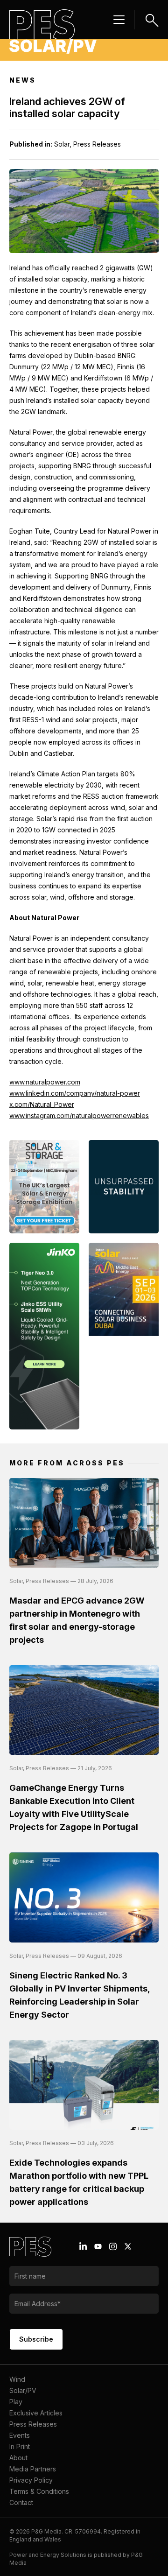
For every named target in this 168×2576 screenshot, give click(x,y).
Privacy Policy (31, 2480)
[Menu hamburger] (119, 20)
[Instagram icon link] (113, 2246)
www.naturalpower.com (45, 1082)
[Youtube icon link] (98, 2246)
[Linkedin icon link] (83, 2246)
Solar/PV (23, 2390)
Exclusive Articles (36, 2413)
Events (20, 2435)
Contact (21, 2502)
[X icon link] (128, 2246)
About (18, 2458)
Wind (17, 2379)
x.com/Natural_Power (42, 1104)
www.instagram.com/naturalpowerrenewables (79, 1116)
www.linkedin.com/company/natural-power (75, 1093)
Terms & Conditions (39, 2491)
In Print (20, 2446)
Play (16, 2402)
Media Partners (33, 2469)
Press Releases (33, 2424)
